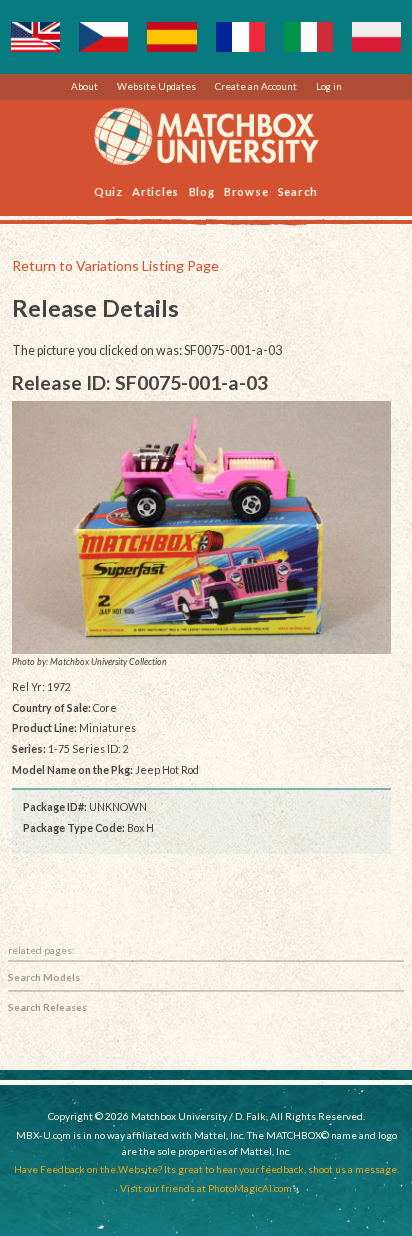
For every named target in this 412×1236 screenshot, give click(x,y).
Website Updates (156, 86)
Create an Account (256, 86)
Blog (202, 190)
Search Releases (47, 1007)
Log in (329, 86)
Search (298, 190)
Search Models (44, 977)
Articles (155, 190)
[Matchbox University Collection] (202, 527)
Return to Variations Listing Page (115, 265)
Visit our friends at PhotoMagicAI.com (206, 1188)
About (84, 86)
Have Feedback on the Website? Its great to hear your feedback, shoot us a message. (206, 1169)
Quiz (108, 190)
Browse (246, 190)
